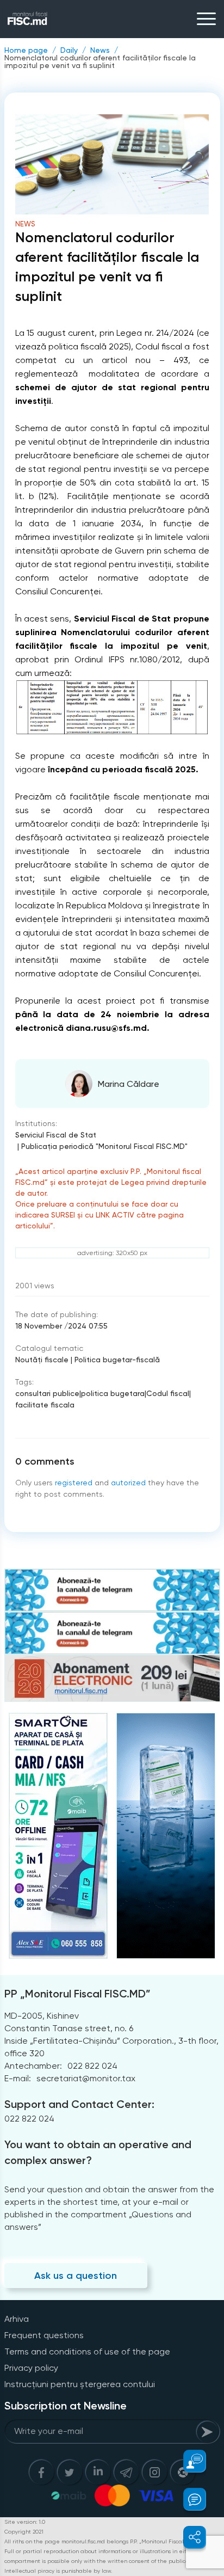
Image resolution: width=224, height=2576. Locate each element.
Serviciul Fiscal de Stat (56, 1135)
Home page (26, 50)
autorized (128, 1483)
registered (74, 1483)
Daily (69, 50)
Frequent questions (44, 2335)
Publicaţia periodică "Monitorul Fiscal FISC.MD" (104, 1146)
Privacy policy (31, 2368)
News (100, 50)
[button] (188, 2461)
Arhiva (17, 2319)
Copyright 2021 (24, 2532)
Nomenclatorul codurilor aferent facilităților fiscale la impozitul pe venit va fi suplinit (100, 62)
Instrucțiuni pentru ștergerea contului (80, 2384)
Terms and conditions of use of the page (87, 2351)
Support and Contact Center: (79, 2104)
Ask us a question (76, 2276)
